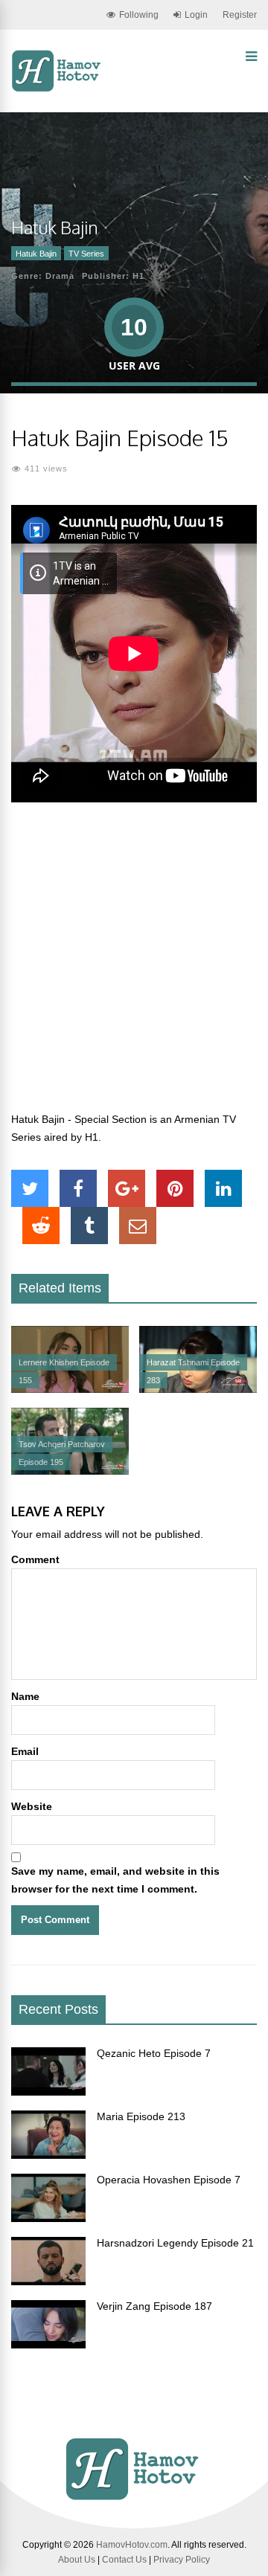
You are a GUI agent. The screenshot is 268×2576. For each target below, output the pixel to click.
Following (139, 15)
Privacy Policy (182, 2560)
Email (25, 1751)
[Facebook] (78, 1188)
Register (240, 15)
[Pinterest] (175, 1188)
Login (196, 15)
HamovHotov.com (132, 2545)
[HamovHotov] (58, 89)
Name (25, 1696)
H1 (138, 276)
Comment (35, 1559)
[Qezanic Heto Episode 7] (48, 2092)
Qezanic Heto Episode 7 (154, 2053)
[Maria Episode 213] (48, 2155)
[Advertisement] (134, 965)
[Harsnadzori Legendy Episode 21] (48, 2282)
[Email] (138, 1226)
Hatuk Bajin (36, 254)
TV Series (86, 254)
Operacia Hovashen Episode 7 (169, 2180)
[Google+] (127, 1188)
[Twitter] (30, 1188)
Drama (60, 276)
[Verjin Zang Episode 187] (48, 2345)
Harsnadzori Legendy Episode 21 (175, 2243)
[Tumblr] (89, 1226)
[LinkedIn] (223, 1188)
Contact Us (124, 2560)
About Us (77, 2560)
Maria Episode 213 (141, 2116)
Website (32, 1806)
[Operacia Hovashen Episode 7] (48, 2218)
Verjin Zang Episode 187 (154, 2306)
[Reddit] (41, 1226)
